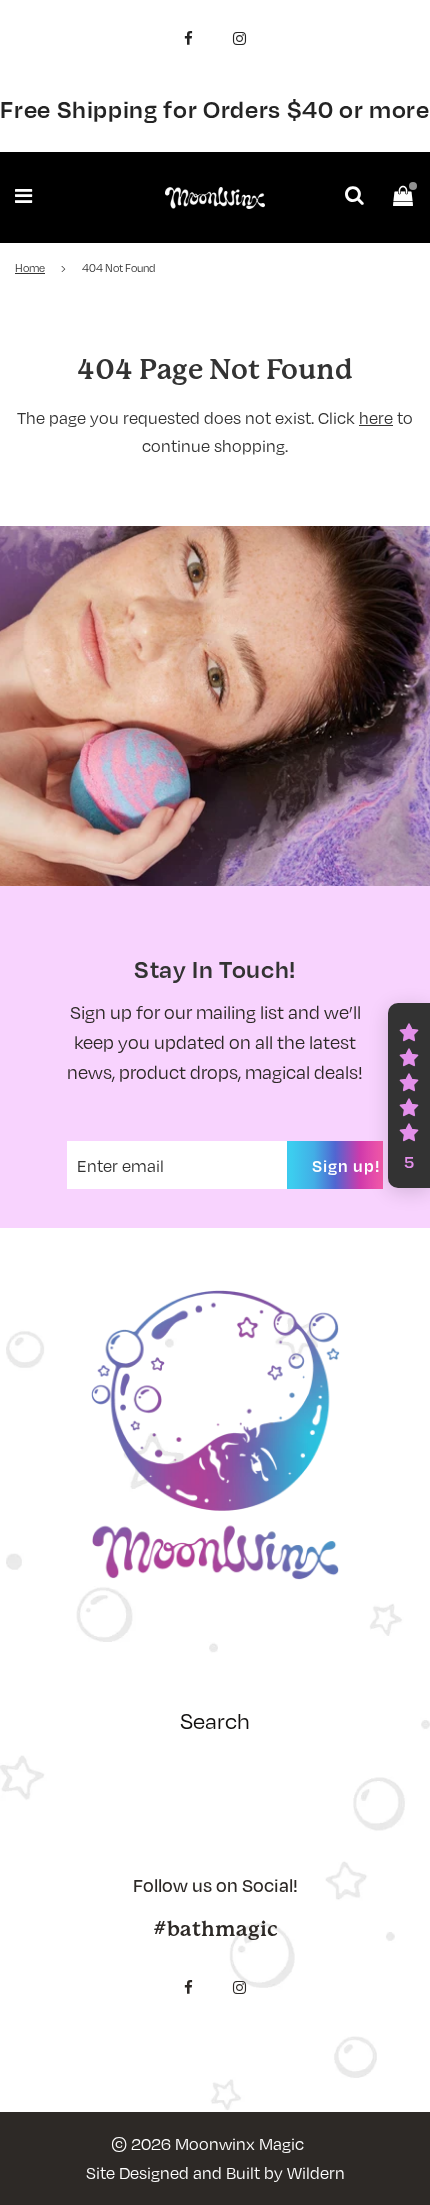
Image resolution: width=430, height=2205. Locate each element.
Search (215, 1719)
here (376, 417)
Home (30, 267)
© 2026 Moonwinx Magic (207, 2143)
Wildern (316, 2172)
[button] (409, 1096)
